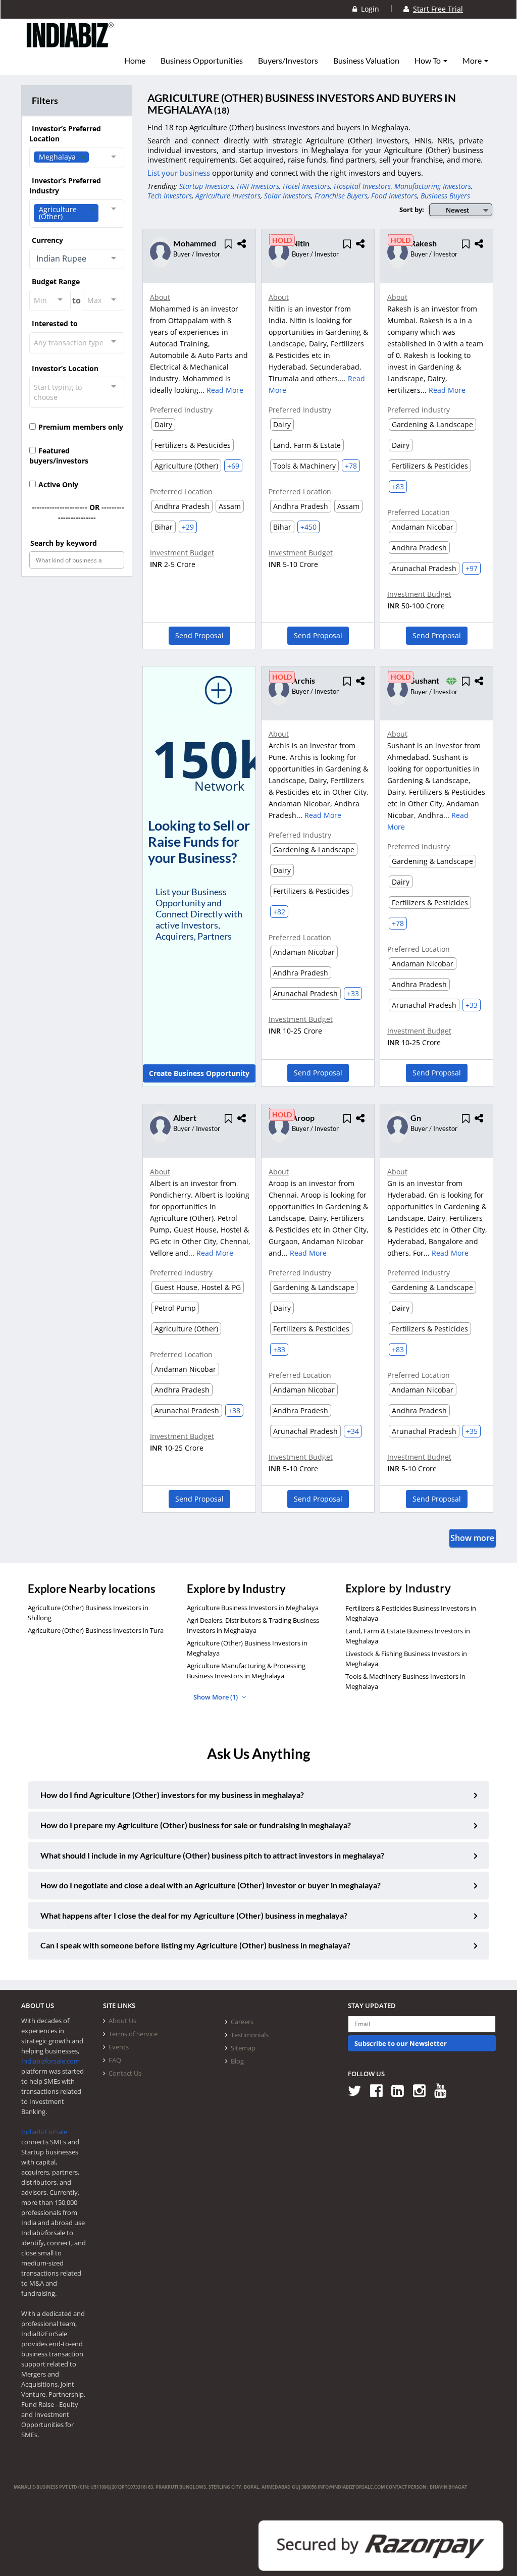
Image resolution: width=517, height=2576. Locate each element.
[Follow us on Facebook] (380, 2090)
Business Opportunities (202, 61)
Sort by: (412, 210)
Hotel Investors (306, 186)
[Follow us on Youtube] (444, 2090)
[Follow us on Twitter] (358, 2090)
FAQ (115, 2060)
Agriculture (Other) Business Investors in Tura (96, 1630)
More (473, 61)
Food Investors (394, 196)
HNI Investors (258, 186)
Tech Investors (170, 196)
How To (428, 61)
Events (119, 2047)
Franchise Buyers (341, 196)
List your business (180, 173)
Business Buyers (445, 196)
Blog (237, 2061)
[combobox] (77, 158)
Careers (242, 2022)
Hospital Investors (362, 186)
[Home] (70, 43)
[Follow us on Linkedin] (401, 2090)
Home (135, 61)
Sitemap (243, 2048)
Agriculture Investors (228, 196)
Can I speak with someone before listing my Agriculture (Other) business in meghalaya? (195, 1945)
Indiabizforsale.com (50, 2061)
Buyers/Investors (288, 61)
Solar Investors (288, 196)
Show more (472, 1538)
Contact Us (125, 2073)
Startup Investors (206, 186)
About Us (122, 2021)
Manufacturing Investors (433, 186)
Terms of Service (133, 2034)
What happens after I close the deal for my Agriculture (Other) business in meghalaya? (194, 1915)
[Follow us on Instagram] (423, 2090)
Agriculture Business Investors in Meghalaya (253, 1608)
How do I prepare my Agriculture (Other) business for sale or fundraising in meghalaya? (196, 1825)
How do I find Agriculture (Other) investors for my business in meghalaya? (172, 1795)
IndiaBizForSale (44, 2132)
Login (368, 9)
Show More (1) (216, 1697)
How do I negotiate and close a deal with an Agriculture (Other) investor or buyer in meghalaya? (211, 1885)
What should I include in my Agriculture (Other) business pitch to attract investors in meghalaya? (212, 1855)
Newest (457, 210)
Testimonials (250, 2035)
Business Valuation (366, 61)
